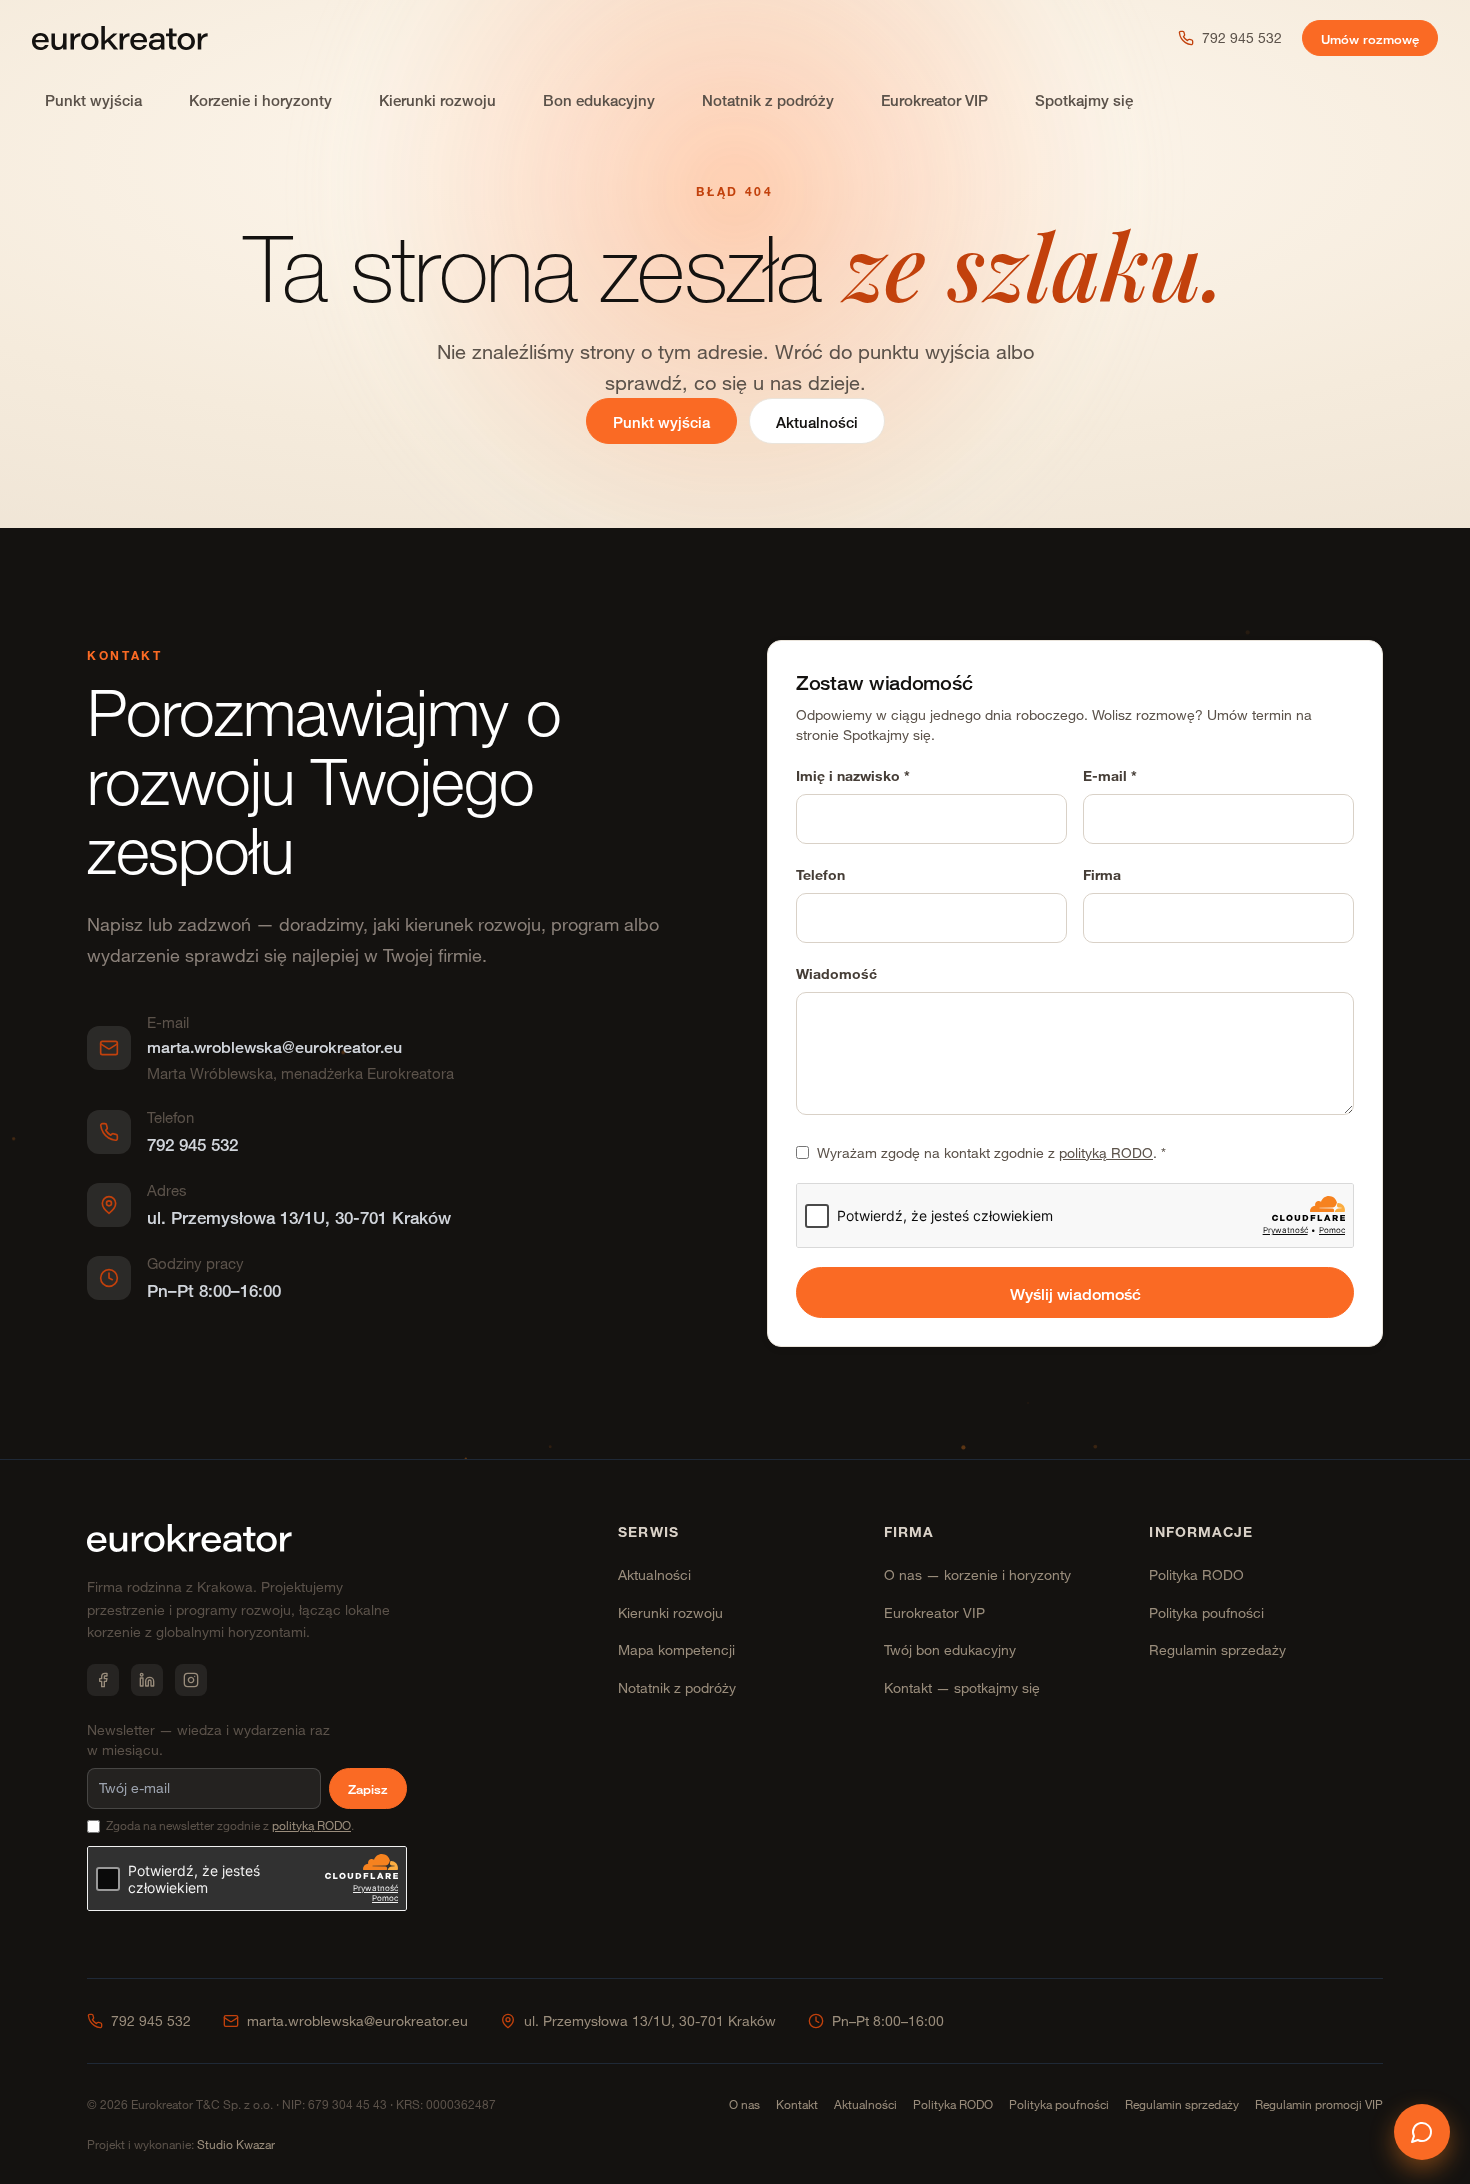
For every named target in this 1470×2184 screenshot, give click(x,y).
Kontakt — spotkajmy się (962, 1687)
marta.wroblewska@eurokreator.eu (357, 2020)
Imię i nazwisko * (853, 775)
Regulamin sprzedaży (1217, 1649)
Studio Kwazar (236, 2144)
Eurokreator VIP (934, 100)
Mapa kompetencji (676, 1649)
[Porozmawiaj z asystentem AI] (1422, 2132)
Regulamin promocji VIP (1319, 2104)
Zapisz (368, 1789)
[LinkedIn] (147, 1680)
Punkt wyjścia (93, 100)
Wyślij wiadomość (1075, 1294)
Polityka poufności (1206, 1612)
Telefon (820, 874)
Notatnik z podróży (768, 100)
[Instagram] (191, 1680)
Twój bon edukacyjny (950, 1649)
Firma (1102, 874)
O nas (744, 2104)
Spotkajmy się (1084, 100)
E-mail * (1110, 775)
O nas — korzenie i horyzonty (977, 1574)
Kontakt (797, 2104)
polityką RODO (1106, 1152)
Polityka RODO (1196, 1574)
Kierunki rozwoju (437, 100)
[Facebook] (103, 1680)
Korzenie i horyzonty (260, 100)
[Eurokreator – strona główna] (120, 38)
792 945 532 (1242, 37)
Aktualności (817, 422)
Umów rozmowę (1370, 39)
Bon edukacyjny (599, 100)
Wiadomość (836, 973)
